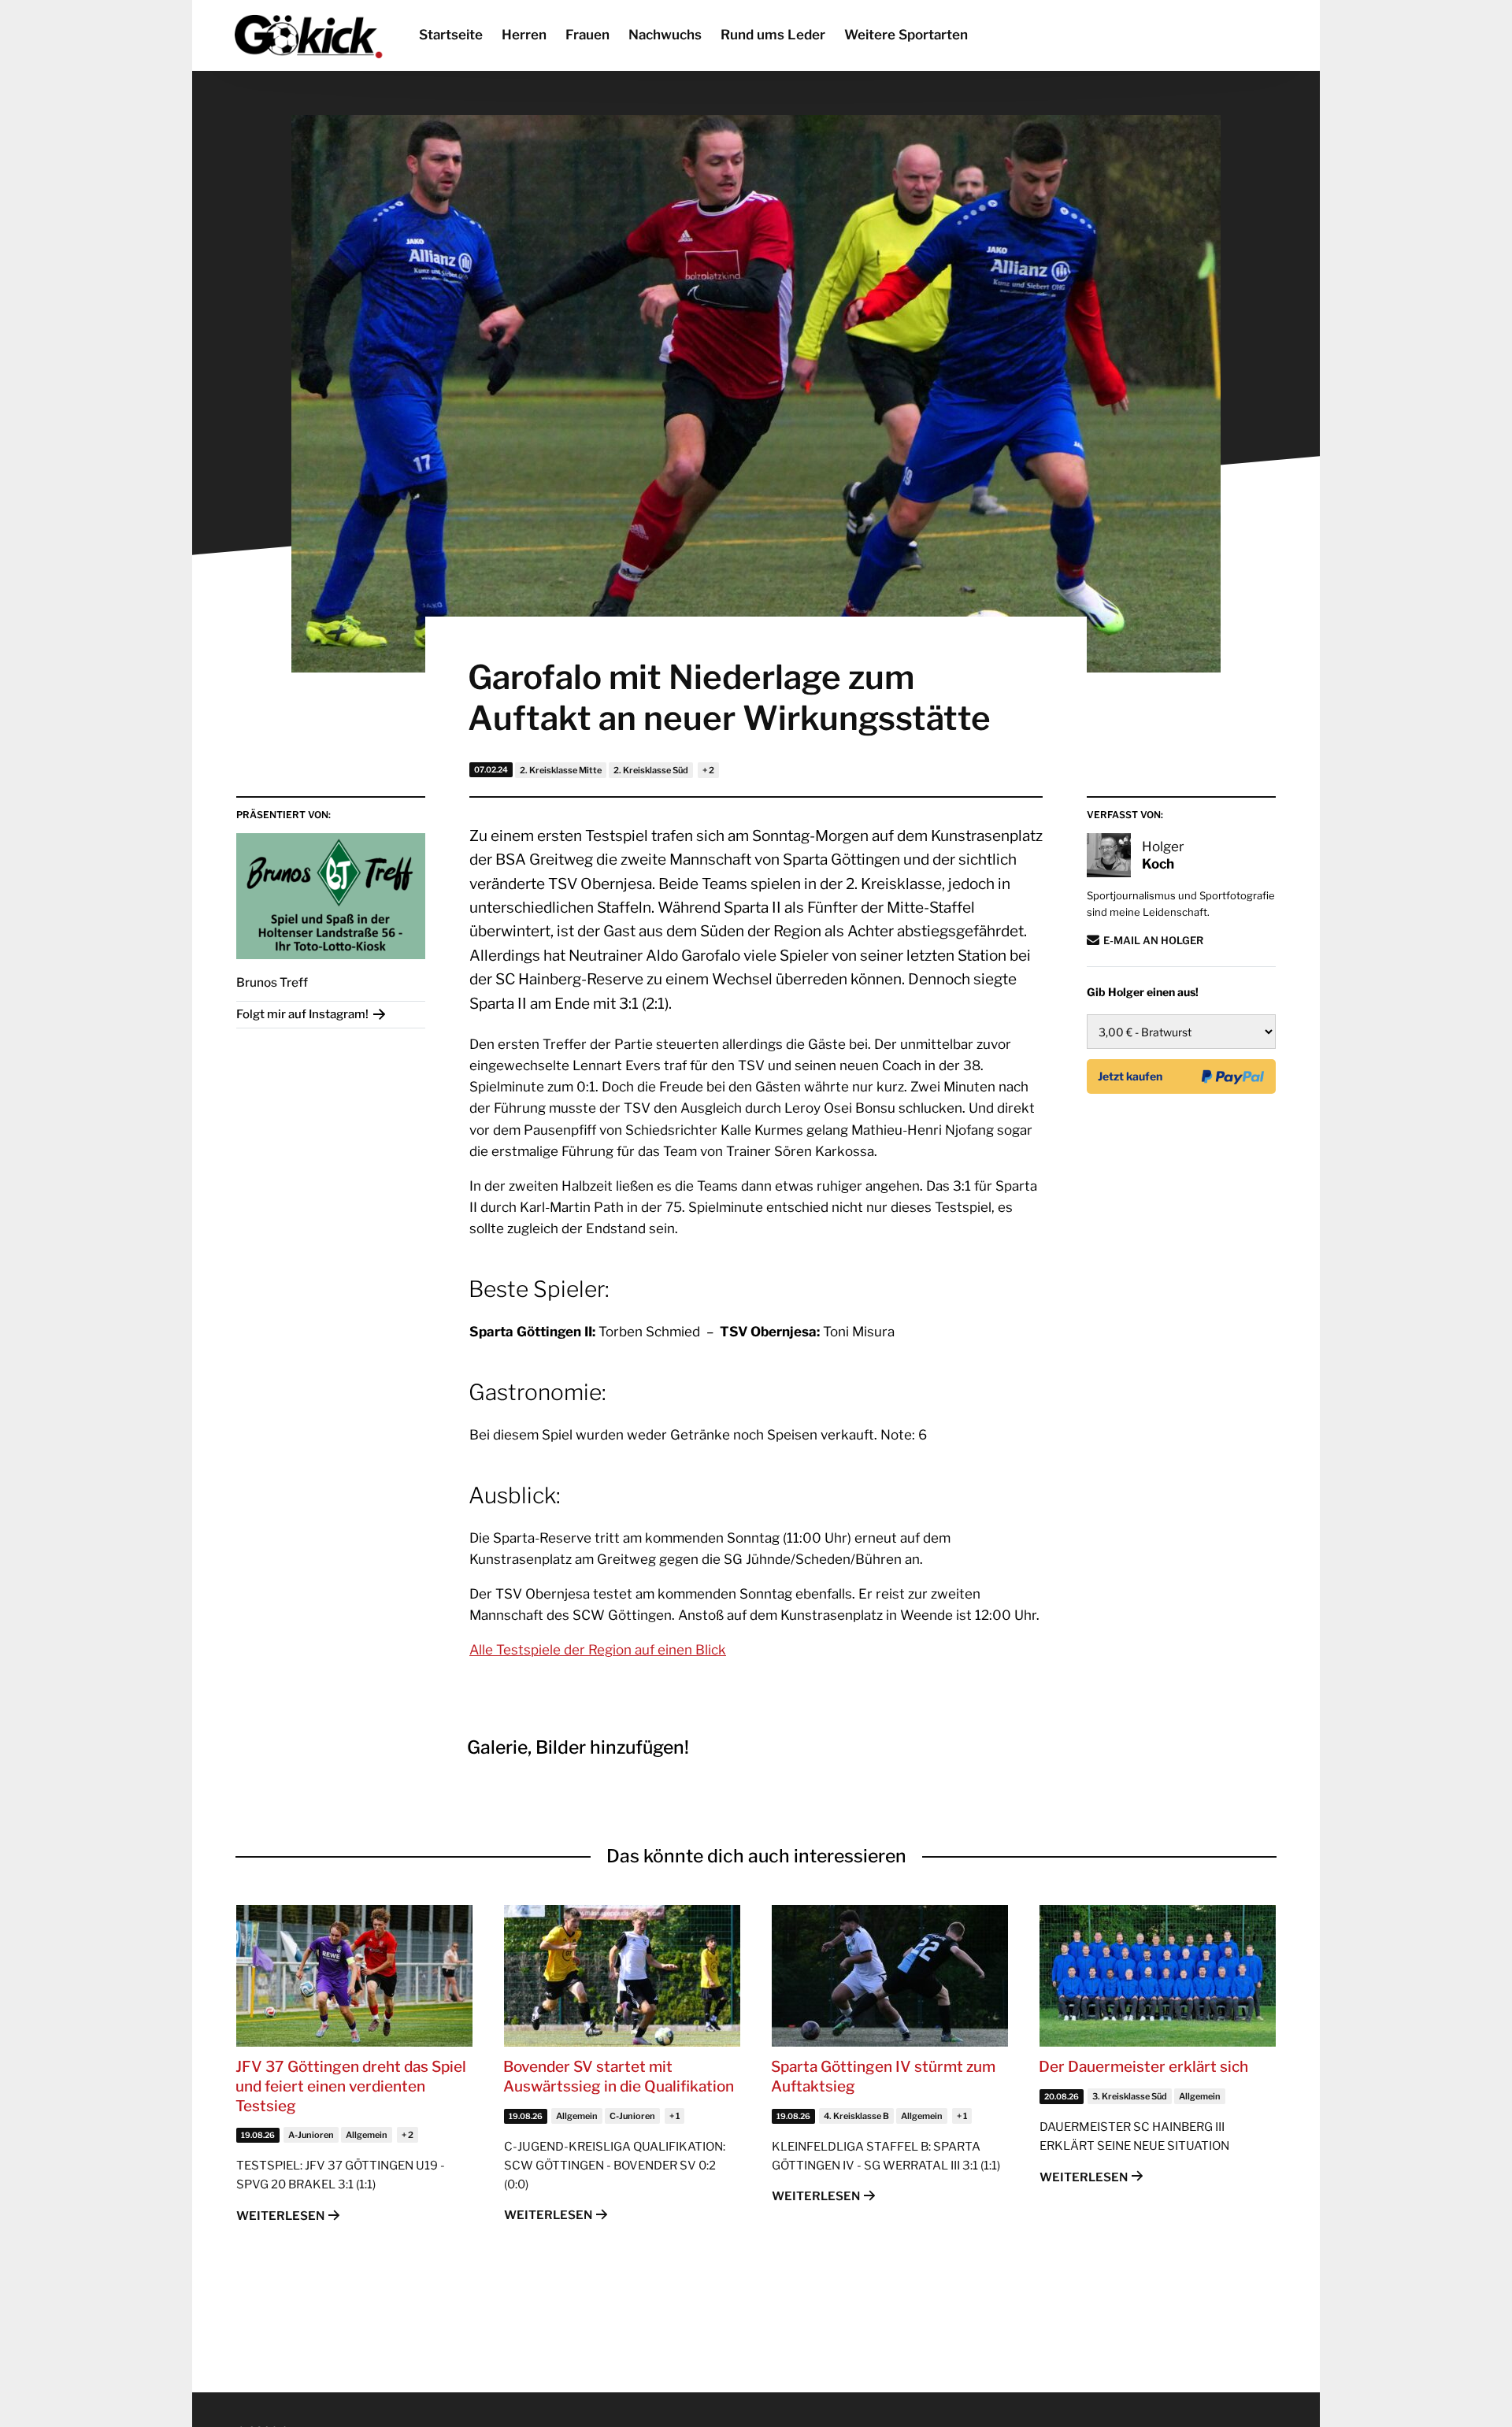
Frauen (587, 35)
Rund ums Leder (773, 35)
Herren (524, 35)
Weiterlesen (280, 2216)
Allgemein (367, 2135)
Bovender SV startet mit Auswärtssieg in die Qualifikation (619, 2077)
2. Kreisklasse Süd (651, 770)
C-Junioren (632, 2116)
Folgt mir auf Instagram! (302, 1014)
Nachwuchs (665, 35)
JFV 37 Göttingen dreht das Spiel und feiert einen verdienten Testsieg (351, 2086)
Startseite (451, 35)
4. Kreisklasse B (856, 2116)
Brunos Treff (272, 982)
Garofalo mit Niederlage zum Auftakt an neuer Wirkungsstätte (729, 698)
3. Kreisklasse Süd (1130, 2096)
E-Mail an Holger (1153, 940)
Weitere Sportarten (906, 35)
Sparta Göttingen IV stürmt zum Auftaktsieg (883, 2077)
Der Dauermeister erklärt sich (1143, 2067)
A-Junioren (311, 2135)
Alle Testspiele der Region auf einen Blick (598, 1650)
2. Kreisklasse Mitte (561, 770)
